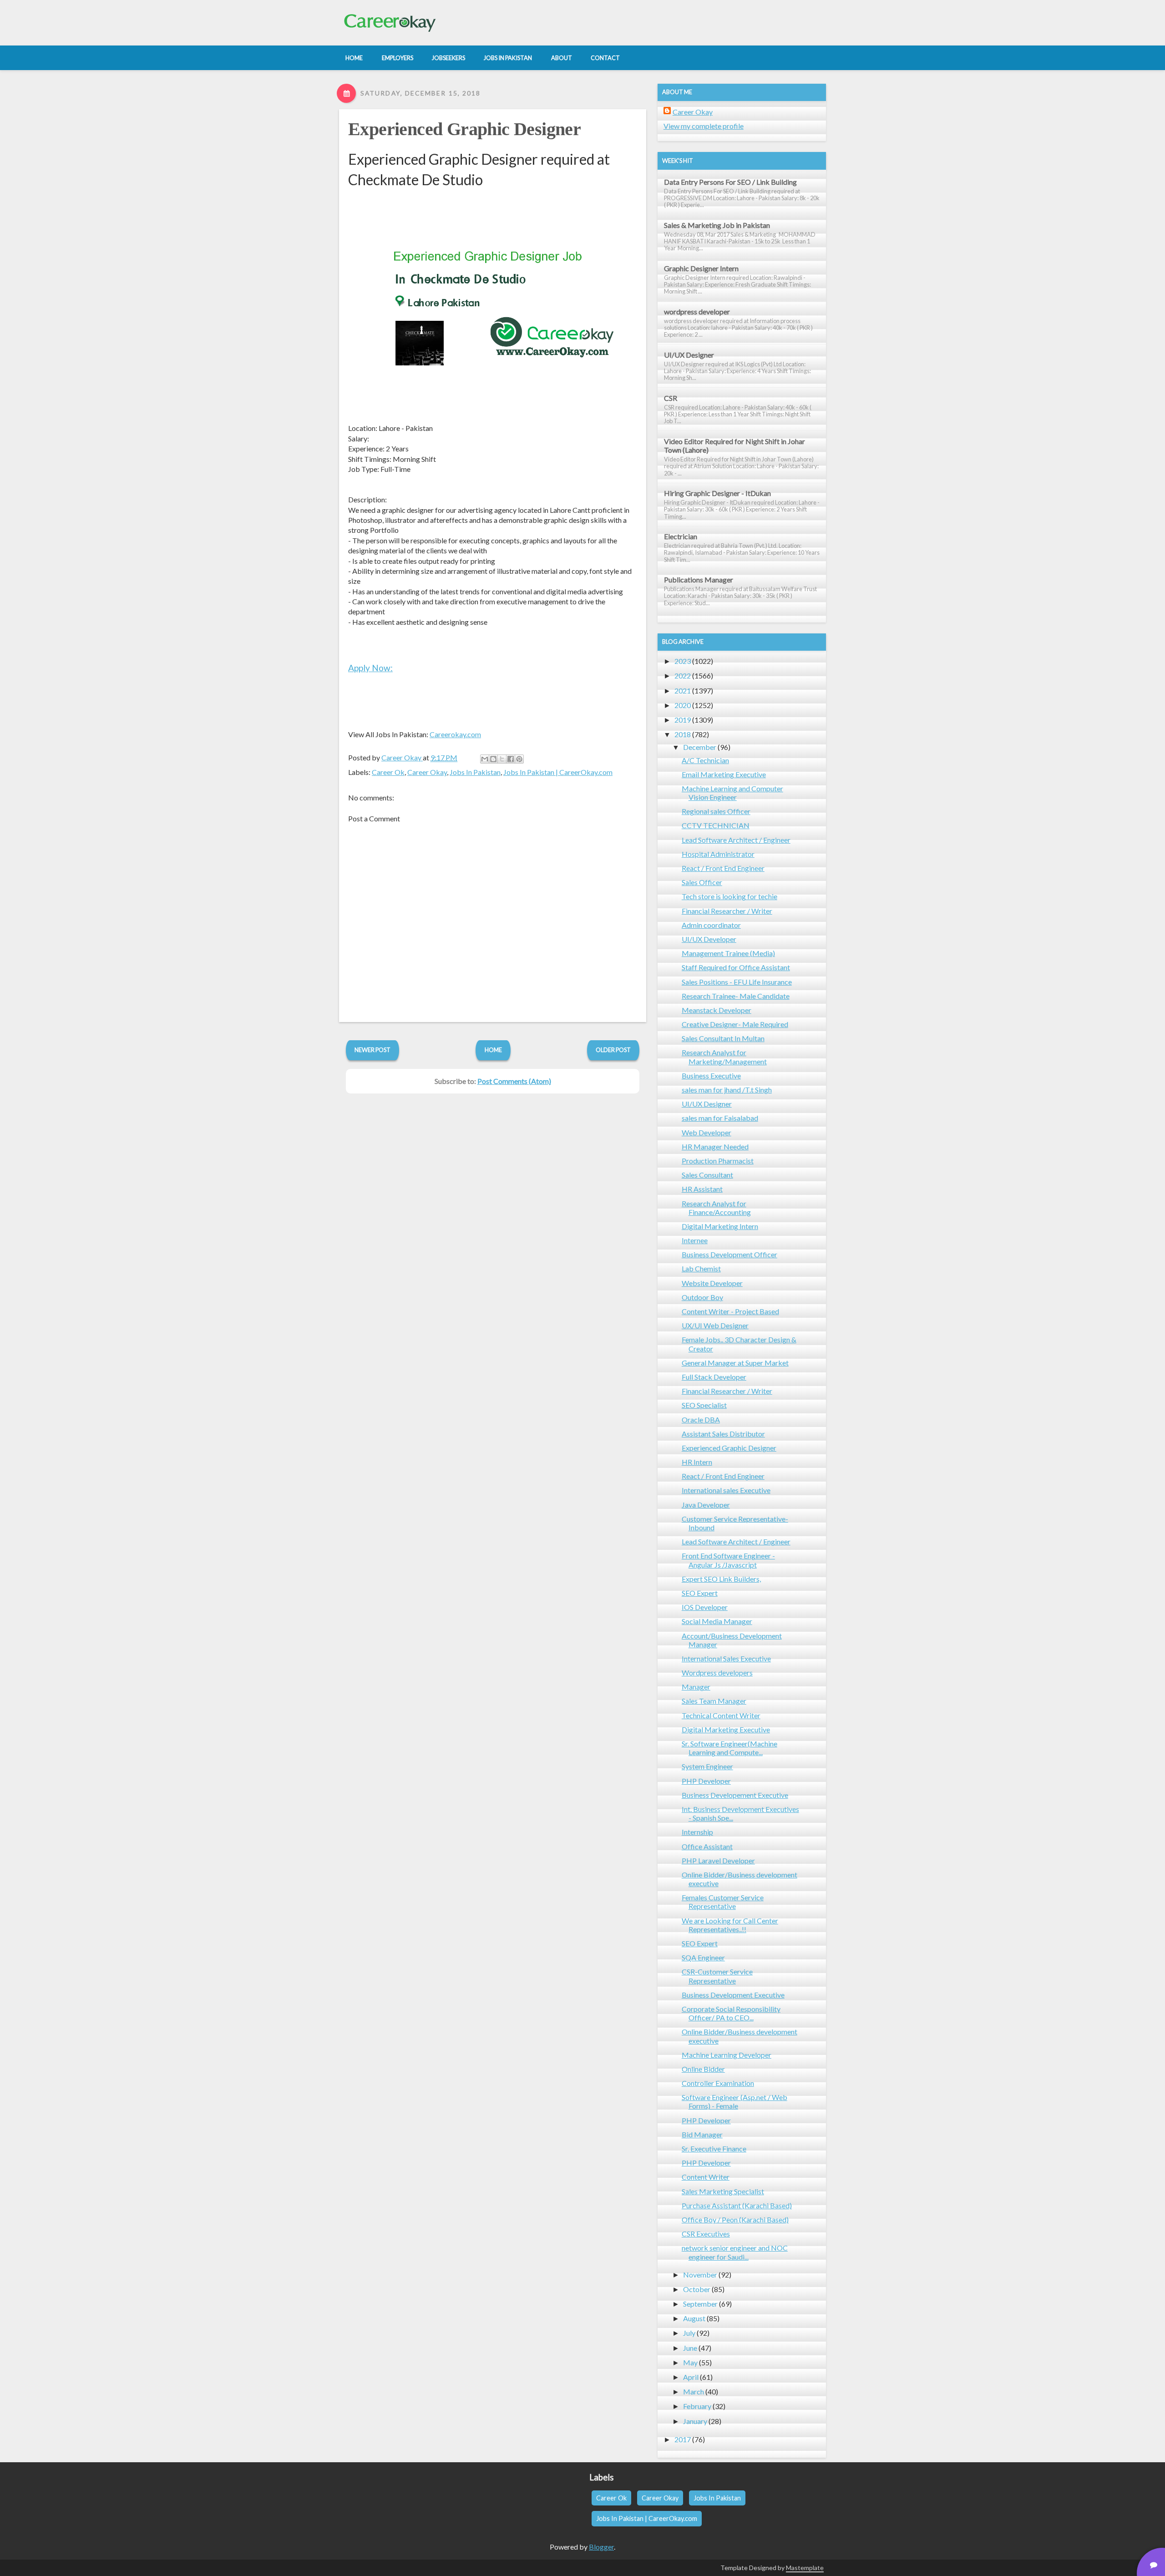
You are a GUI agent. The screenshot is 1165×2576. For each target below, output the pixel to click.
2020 (683, 705)
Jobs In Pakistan (475, 772)
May (690, 2362)
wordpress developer (697, 311)
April (691, 2377)
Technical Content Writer (721, 1715)
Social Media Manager (717, 1621)
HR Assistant (702, 1189)
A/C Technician (705, 760)
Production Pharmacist (718, 1161)
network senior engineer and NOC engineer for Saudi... (735, 2252)
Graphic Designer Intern (701, 268)
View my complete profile (704, 126)
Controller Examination (718, 2083)
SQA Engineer (703, 1957)
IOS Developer (705, 1607)
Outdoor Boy (702, 1297)
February (697, 2406)
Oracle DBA (701, 1420)
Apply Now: (370, 668)
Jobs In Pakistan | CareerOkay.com (558, 772)
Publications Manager (699, 579)
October (697, 2289)
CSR (671, 398)
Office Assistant (707, 1846)
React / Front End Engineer (723, 868)
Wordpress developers (717, 1673)
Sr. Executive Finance (714, 2148)
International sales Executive (726, 1490)
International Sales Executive (726, 1658)
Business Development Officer (729, 1254)
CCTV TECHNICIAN (716, 825)
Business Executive (711, 1075)
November (700, 2275)
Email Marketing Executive (724, 774)
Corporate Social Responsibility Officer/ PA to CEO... (731, 2013)
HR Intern (697, 1462)
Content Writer (706, 2177)
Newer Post (372, 1050)
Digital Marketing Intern (720, 1226)
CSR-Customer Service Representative (717, 1976)
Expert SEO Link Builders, (721, 1579)
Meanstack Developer (717, 1010)
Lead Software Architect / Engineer (736, 840)
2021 (683, 691)
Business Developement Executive (735, 1795)
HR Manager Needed (715, 1146)
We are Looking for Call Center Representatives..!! (730, 1925)
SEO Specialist (704, 1405)
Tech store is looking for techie (729, 896)
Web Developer (707, 1132)
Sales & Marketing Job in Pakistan (717, 225)
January (695, 2421)
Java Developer (706, 1505)
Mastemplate (805, 2568)
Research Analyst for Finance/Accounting (716, 1208)
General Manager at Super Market (735, 1363)
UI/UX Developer (709, 939)
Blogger (601, 2547)
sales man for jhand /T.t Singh (727, 1090)
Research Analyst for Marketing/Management (724, 1057)
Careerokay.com (455, 734)
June (690, 2348)
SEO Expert (700, 1593)
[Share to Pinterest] (519, 759)
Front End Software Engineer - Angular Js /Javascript (728, 1560)
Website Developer (712, 1283)
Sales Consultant (707, 1175)
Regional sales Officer (716, 811)
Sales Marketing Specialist (723, 2191)
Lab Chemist (701, 1268)
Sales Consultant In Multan (723, 1038)
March (694, 2391)
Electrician (681, 536)
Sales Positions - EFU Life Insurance (737, 982)
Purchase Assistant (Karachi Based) (737, 2205)
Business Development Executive (733, 1995)
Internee (695, 1240)
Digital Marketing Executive (726, 1729)
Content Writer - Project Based (730, 1311)
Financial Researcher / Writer (727, 911)
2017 (683, 2439)
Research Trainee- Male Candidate (736, 996)
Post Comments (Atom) (514, 1081)
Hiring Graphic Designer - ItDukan (717, 493)
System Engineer (707, 1766)
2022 (683, 676)
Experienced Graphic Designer (464, 129)
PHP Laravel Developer (718, 1860)
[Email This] (485, 759)
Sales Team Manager (714, 1701)
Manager (696, 1687)
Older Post (613, 1050)
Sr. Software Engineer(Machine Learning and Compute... (729, 1748)
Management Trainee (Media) (728, 953)
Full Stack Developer (714, 1377)
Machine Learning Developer (727, 2055)
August (694, 2318)
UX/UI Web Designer (715, 1325)
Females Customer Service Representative (723, 1902)
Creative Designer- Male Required (735, 1024)
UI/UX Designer (689, 355)
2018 (683, 734)
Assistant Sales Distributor (723, 1434)
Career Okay (427, 772)
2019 (683, 720)
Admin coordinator (711, 925)
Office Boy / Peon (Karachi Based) (735, 2219)
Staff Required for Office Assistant (736, 967)
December (700, 747)
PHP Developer (706, 1781)
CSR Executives (706, 2234)
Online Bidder (703, 2069)
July (689, 2333)
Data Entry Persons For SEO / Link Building (730, 182)
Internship (697, 1832)
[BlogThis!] (493, 759)
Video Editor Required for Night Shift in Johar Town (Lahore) (734, 445)
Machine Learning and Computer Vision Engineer (732, 793)
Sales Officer (702, 882)
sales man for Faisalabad (720, 1118)
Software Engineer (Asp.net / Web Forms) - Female (734, 2101)
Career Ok (388, 772)
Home (493, 1050)
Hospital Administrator (718, 854)
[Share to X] (502, 759)
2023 (683, 661)
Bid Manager (702, 2134)
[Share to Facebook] (511, 759)
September (700, 2304)
